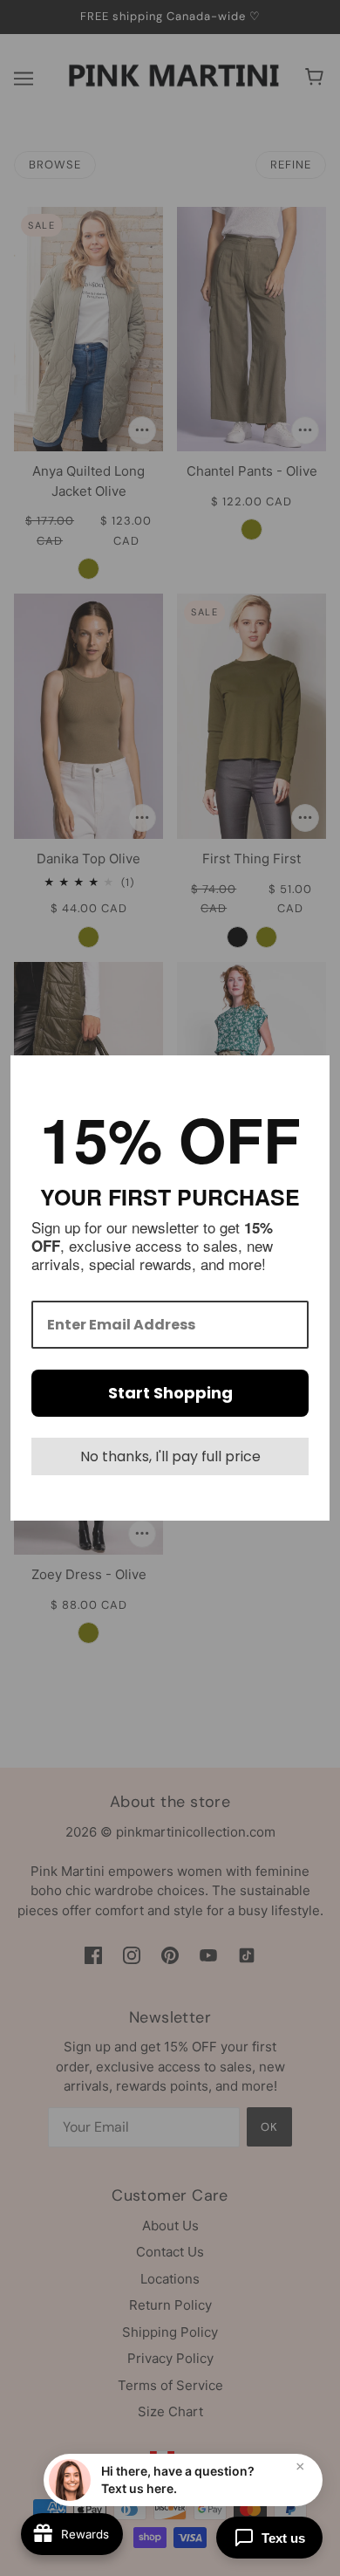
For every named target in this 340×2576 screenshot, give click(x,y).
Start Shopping (170, 1393)
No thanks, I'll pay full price (170, 1456)
